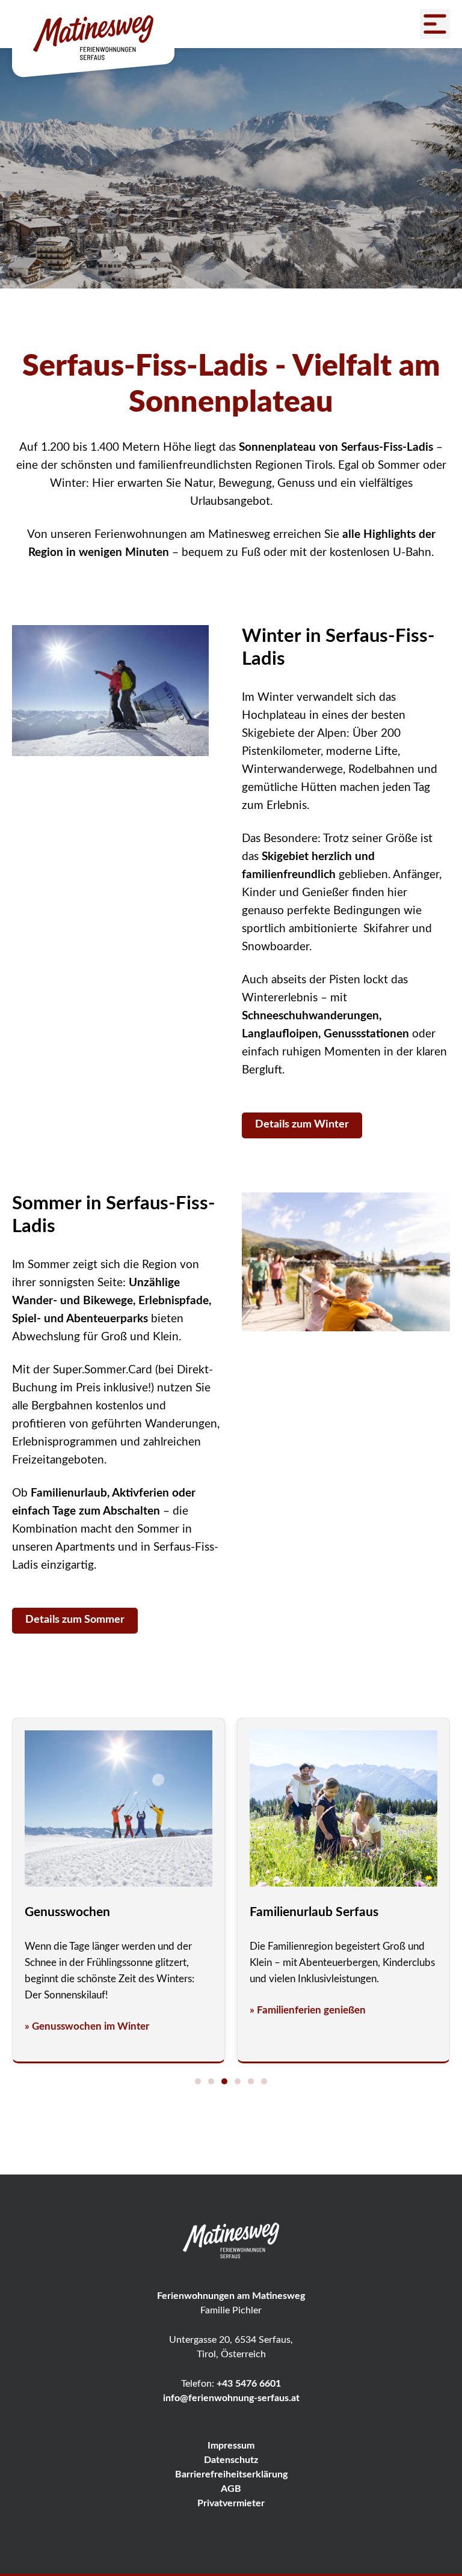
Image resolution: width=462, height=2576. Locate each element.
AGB (231, 2489)
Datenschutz (231, 2460)
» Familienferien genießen (308, 2010)
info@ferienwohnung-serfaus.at (231, 2398)
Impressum (231, 2446)
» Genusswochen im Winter (87, 2026)
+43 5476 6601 (249, 2384)
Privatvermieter (231, 2503)
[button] (198, 2081)
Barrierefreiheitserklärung (231, 2474)
